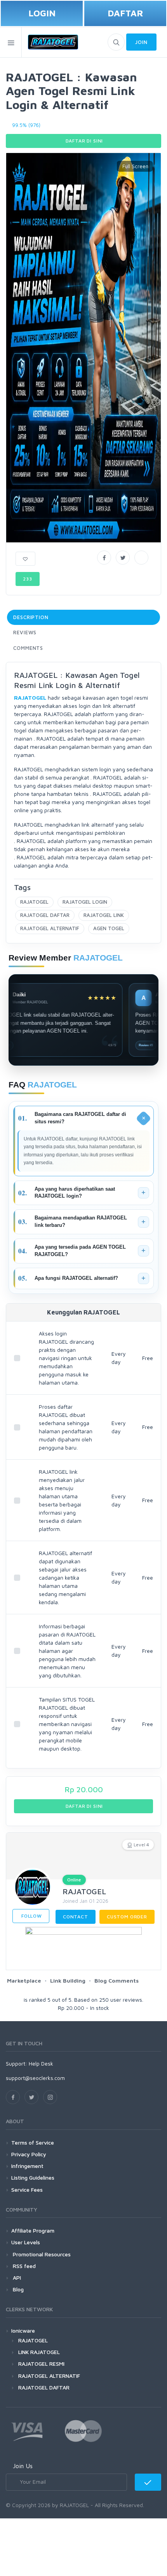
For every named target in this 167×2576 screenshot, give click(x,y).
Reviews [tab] (25, 632)
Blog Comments (117, 1980)
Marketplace (24, 1980)
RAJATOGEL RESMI (41, 2364)
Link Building (68, 1980)
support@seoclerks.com (35, 2078)
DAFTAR (125, 13)
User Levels (26, 2242)
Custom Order (127, 1917)
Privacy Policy (29, 2154)
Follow (31, 1916)
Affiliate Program (33, 2230)
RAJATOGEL (34, 902)
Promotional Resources (41, 2254)
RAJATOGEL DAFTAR (45, 915)
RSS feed (23, 2266)
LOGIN (42, 13)
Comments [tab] (28, 648)
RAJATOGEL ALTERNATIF (50, 928)
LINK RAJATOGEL (39, 2352)
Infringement (27, 2166)
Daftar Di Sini (84, 141)
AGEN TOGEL (109, 928)
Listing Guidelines (33, 2177)
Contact (76, 1917)
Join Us (23, 2466)
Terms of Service (33, 2142)
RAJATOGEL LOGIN (85, 902)
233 (28, 579)
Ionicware (23, 2331)
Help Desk (41, 2063)
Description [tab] (31, 617)
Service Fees (27, 2190)
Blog (17, 2289)
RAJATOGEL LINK (104, 915)
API (16, 2278)
